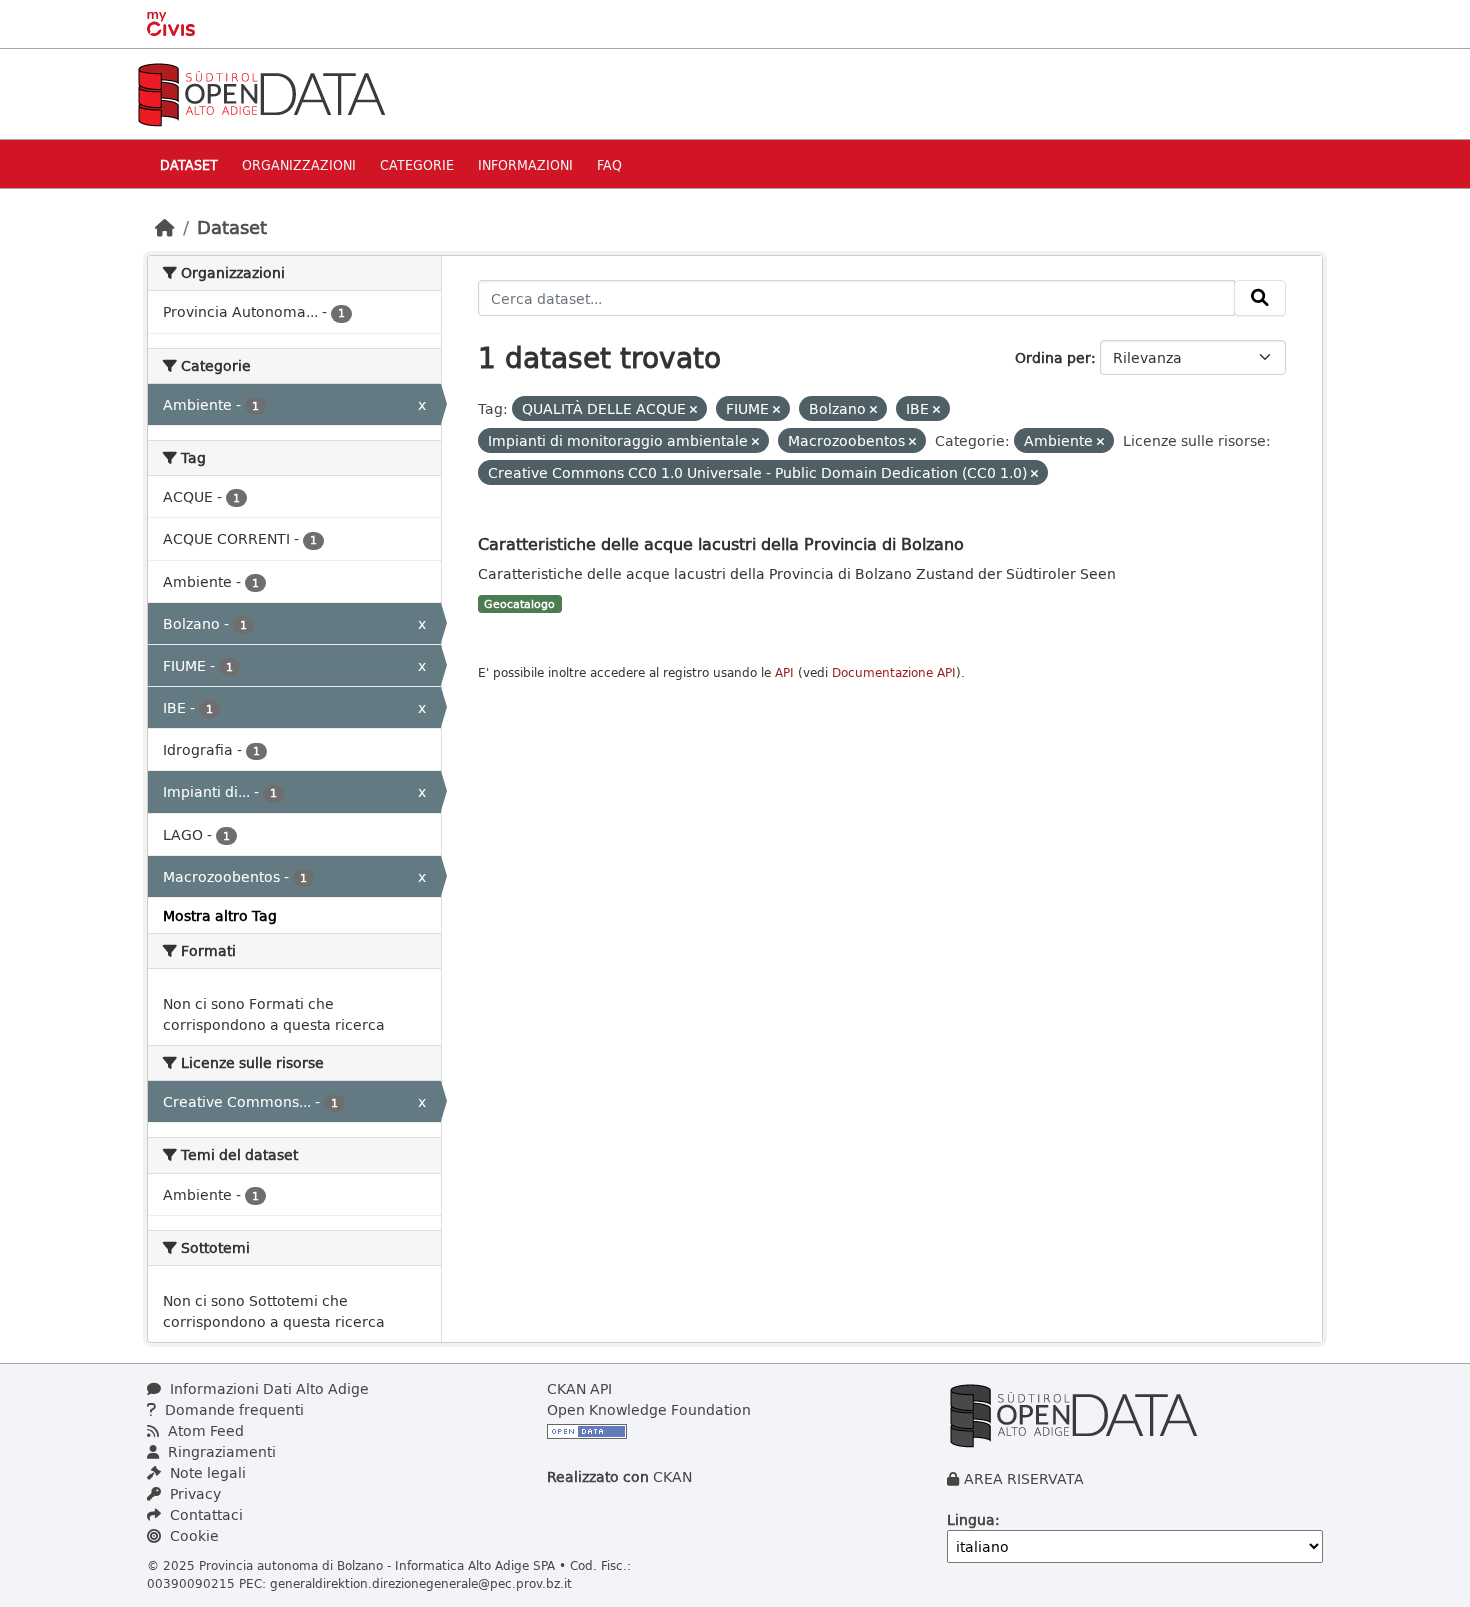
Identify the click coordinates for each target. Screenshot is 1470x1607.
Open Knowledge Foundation (649, 1409)
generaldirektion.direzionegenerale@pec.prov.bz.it (421, 1583)
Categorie (417, 164)
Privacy (193, 1493)
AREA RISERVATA (1024, 1478)
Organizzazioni (299, 164)
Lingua (971, 1519)
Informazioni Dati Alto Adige (267, 1388)
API (784, 672)
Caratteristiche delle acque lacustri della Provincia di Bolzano (721, 543)
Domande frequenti (232, 1409)
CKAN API (579, 1388)
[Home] (165, 227)
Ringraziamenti (220, 1451)
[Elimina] (693, 409)
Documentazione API (894, 672)
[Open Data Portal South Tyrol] (261, 92)
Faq (609, 164)
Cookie (192, 1535)
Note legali (206, 1472)
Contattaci (204, 1514)
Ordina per (1053, 357)
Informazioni (525, 164)
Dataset (189, 164)
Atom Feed (204, 1430)
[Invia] (1260, 298)
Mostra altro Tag (220, 915)
